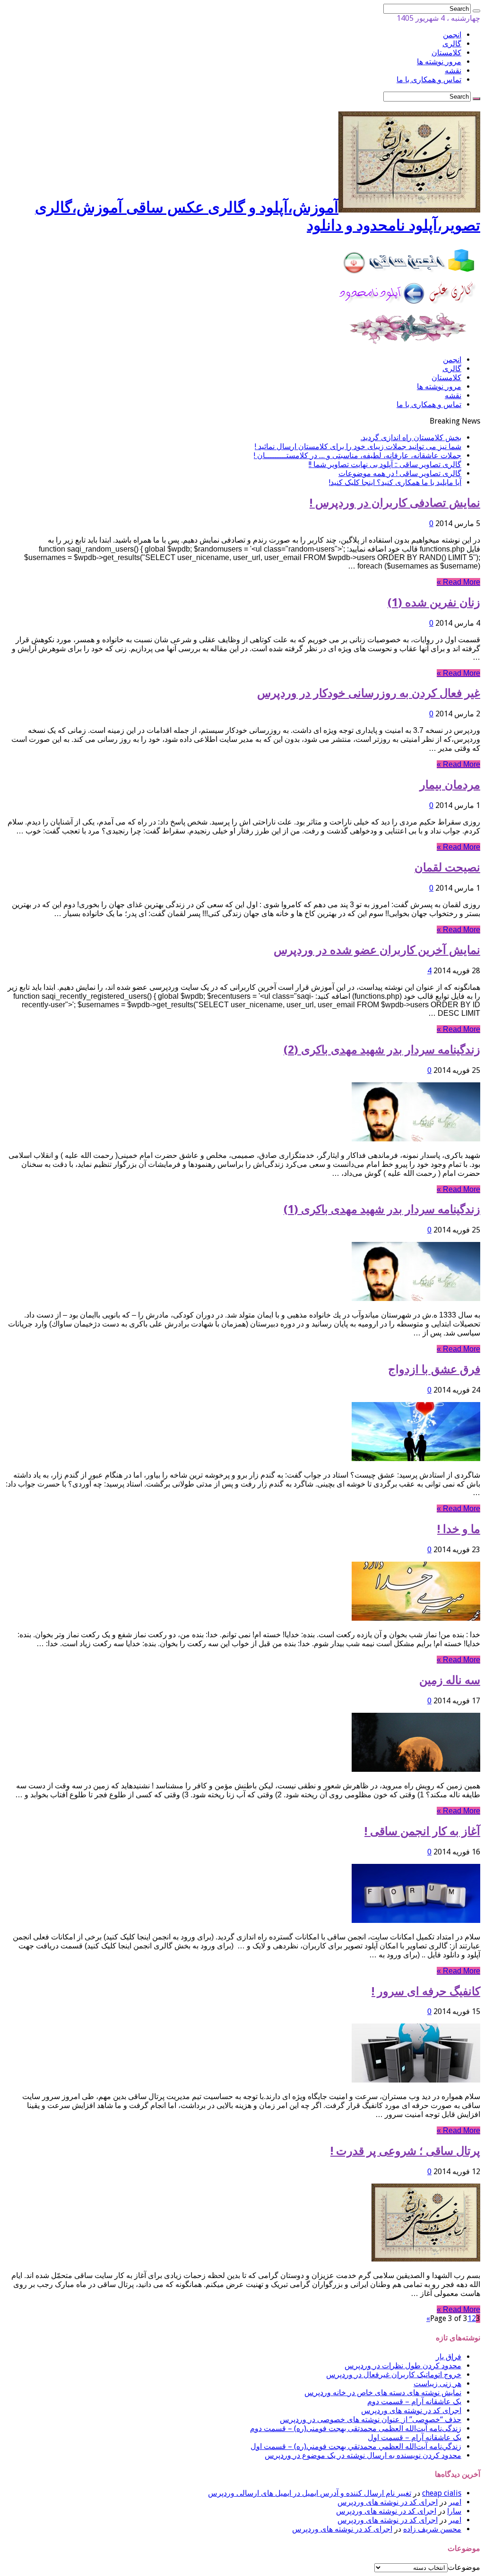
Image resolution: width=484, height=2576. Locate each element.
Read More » (458, 582)
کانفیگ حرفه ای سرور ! (426, 1991)
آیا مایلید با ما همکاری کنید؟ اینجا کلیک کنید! (395, 482)
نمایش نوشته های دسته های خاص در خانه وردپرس (383, 2393)
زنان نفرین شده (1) (434, 603)
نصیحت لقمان (447, 867)
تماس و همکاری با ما (429, 80)
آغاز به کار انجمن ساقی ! (422, 1831)
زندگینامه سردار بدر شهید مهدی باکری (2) (382, 1050)
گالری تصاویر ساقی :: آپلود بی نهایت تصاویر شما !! (385, 464)
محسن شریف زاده (432, 2529)
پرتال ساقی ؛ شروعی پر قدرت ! (405, 2151)
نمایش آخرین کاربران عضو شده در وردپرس (377, 950)
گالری (452, 44)
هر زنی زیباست (437, 2384)
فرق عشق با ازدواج (434, 1369)
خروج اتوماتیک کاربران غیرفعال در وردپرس (394, 2375)
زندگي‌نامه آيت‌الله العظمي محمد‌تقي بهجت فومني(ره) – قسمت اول (356, 2446)
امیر (455, 2502)
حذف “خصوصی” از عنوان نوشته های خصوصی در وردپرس (371, 2419)
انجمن (452, 35)
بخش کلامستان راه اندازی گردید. (411, 438)
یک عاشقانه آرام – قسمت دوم (414, 2402)
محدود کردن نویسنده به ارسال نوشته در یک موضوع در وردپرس (363, 2455)
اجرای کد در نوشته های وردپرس (411, 2410)
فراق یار (449, 2357)
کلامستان (446, 53)
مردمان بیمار (450, 785)
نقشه (453, 71)
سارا (454, 2511)
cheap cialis (442, 2493)
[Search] (476, 11)
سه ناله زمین (450, 1680)
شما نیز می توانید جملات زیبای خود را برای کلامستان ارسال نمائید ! (358, 446)
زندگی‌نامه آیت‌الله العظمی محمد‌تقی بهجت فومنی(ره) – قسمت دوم (356, 2428)
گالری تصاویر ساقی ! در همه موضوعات (400, 473)
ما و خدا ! (459, 1529)
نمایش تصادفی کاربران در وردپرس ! (395, 503)
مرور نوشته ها (439, 62)
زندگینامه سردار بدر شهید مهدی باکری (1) (382, 1209)
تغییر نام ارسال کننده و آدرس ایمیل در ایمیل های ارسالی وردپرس (310, 2493)
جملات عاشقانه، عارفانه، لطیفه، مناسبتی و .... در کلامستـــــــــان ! (358, 455)
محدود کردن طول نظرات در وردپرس (403, 2366)
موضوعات (464, 2567)
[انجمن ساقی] (409, 343)
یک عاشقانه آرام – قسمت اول (415, 2437)
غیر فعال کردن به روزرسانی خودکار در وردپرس (369, 693)
